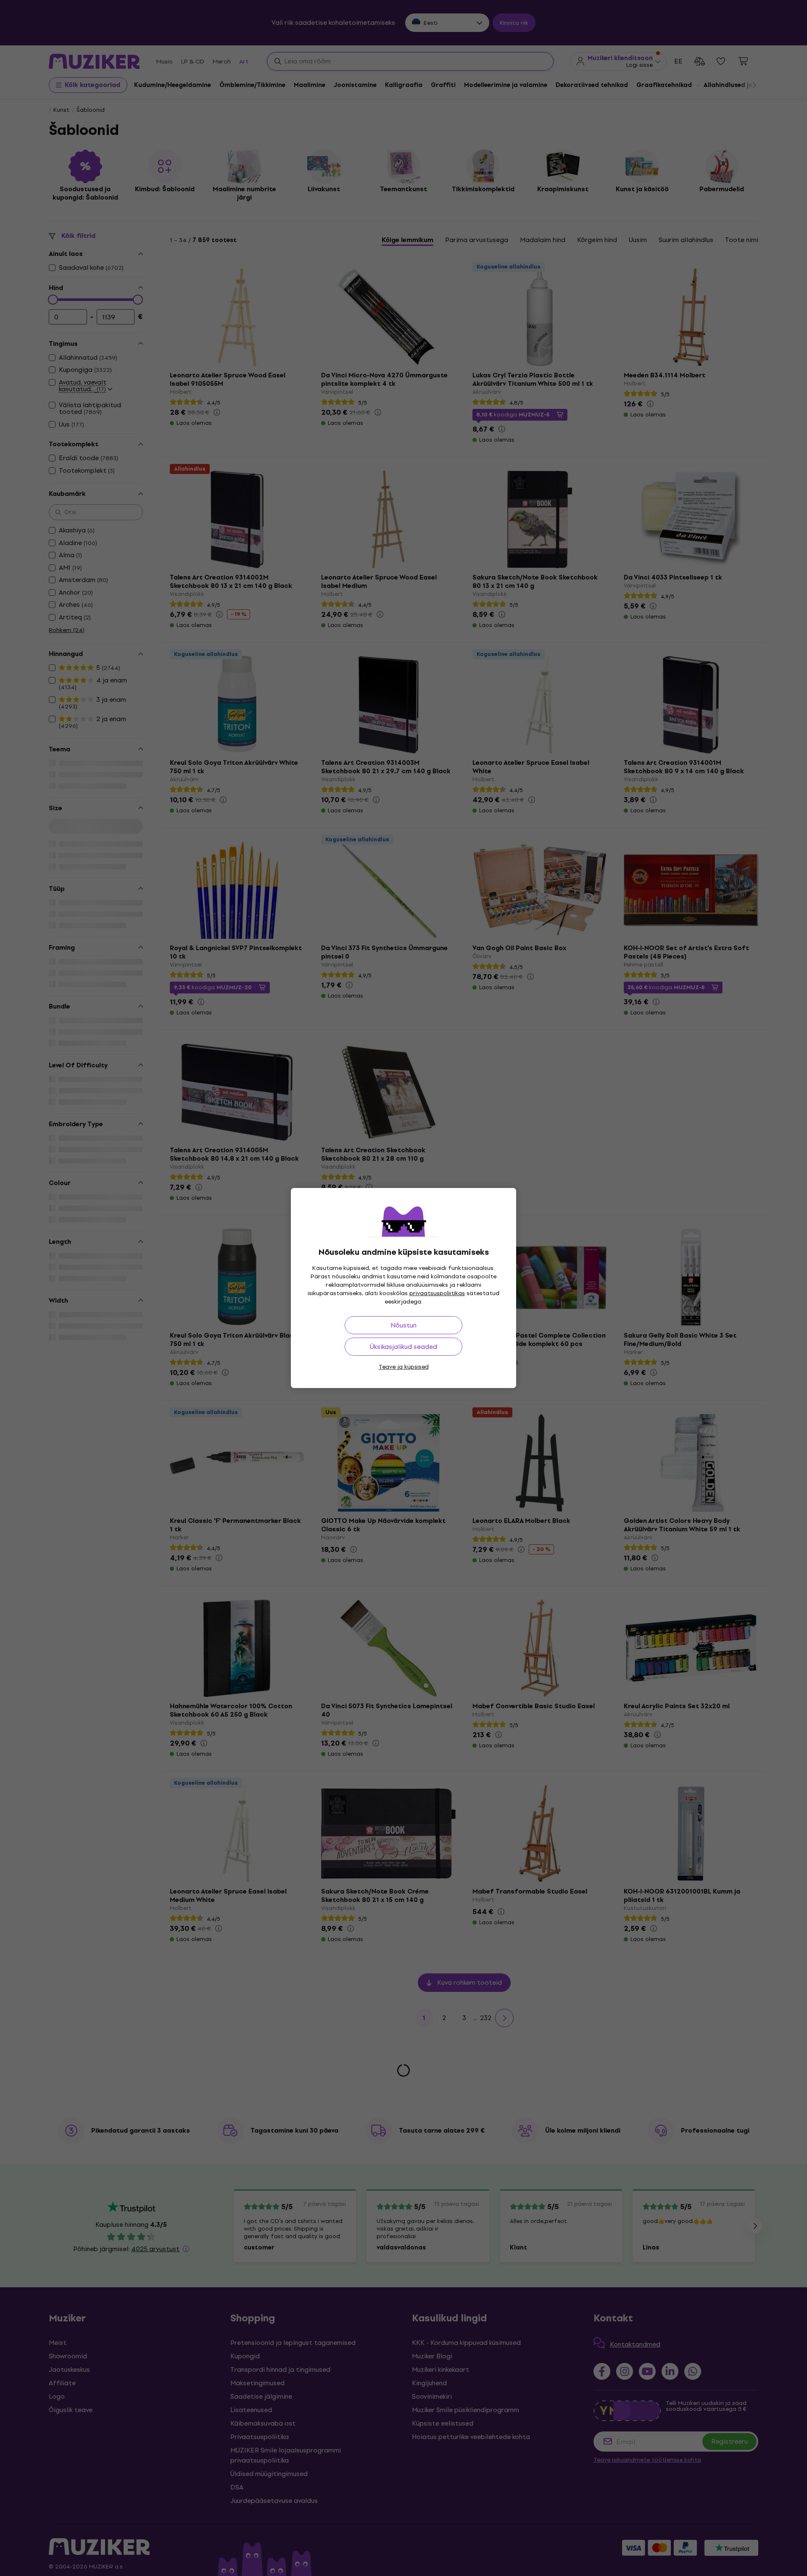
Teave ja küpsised (404, 1367)
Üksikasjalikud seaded (403, 1347)
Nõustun (403, 1325)
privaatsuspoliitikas (437, 1293)
